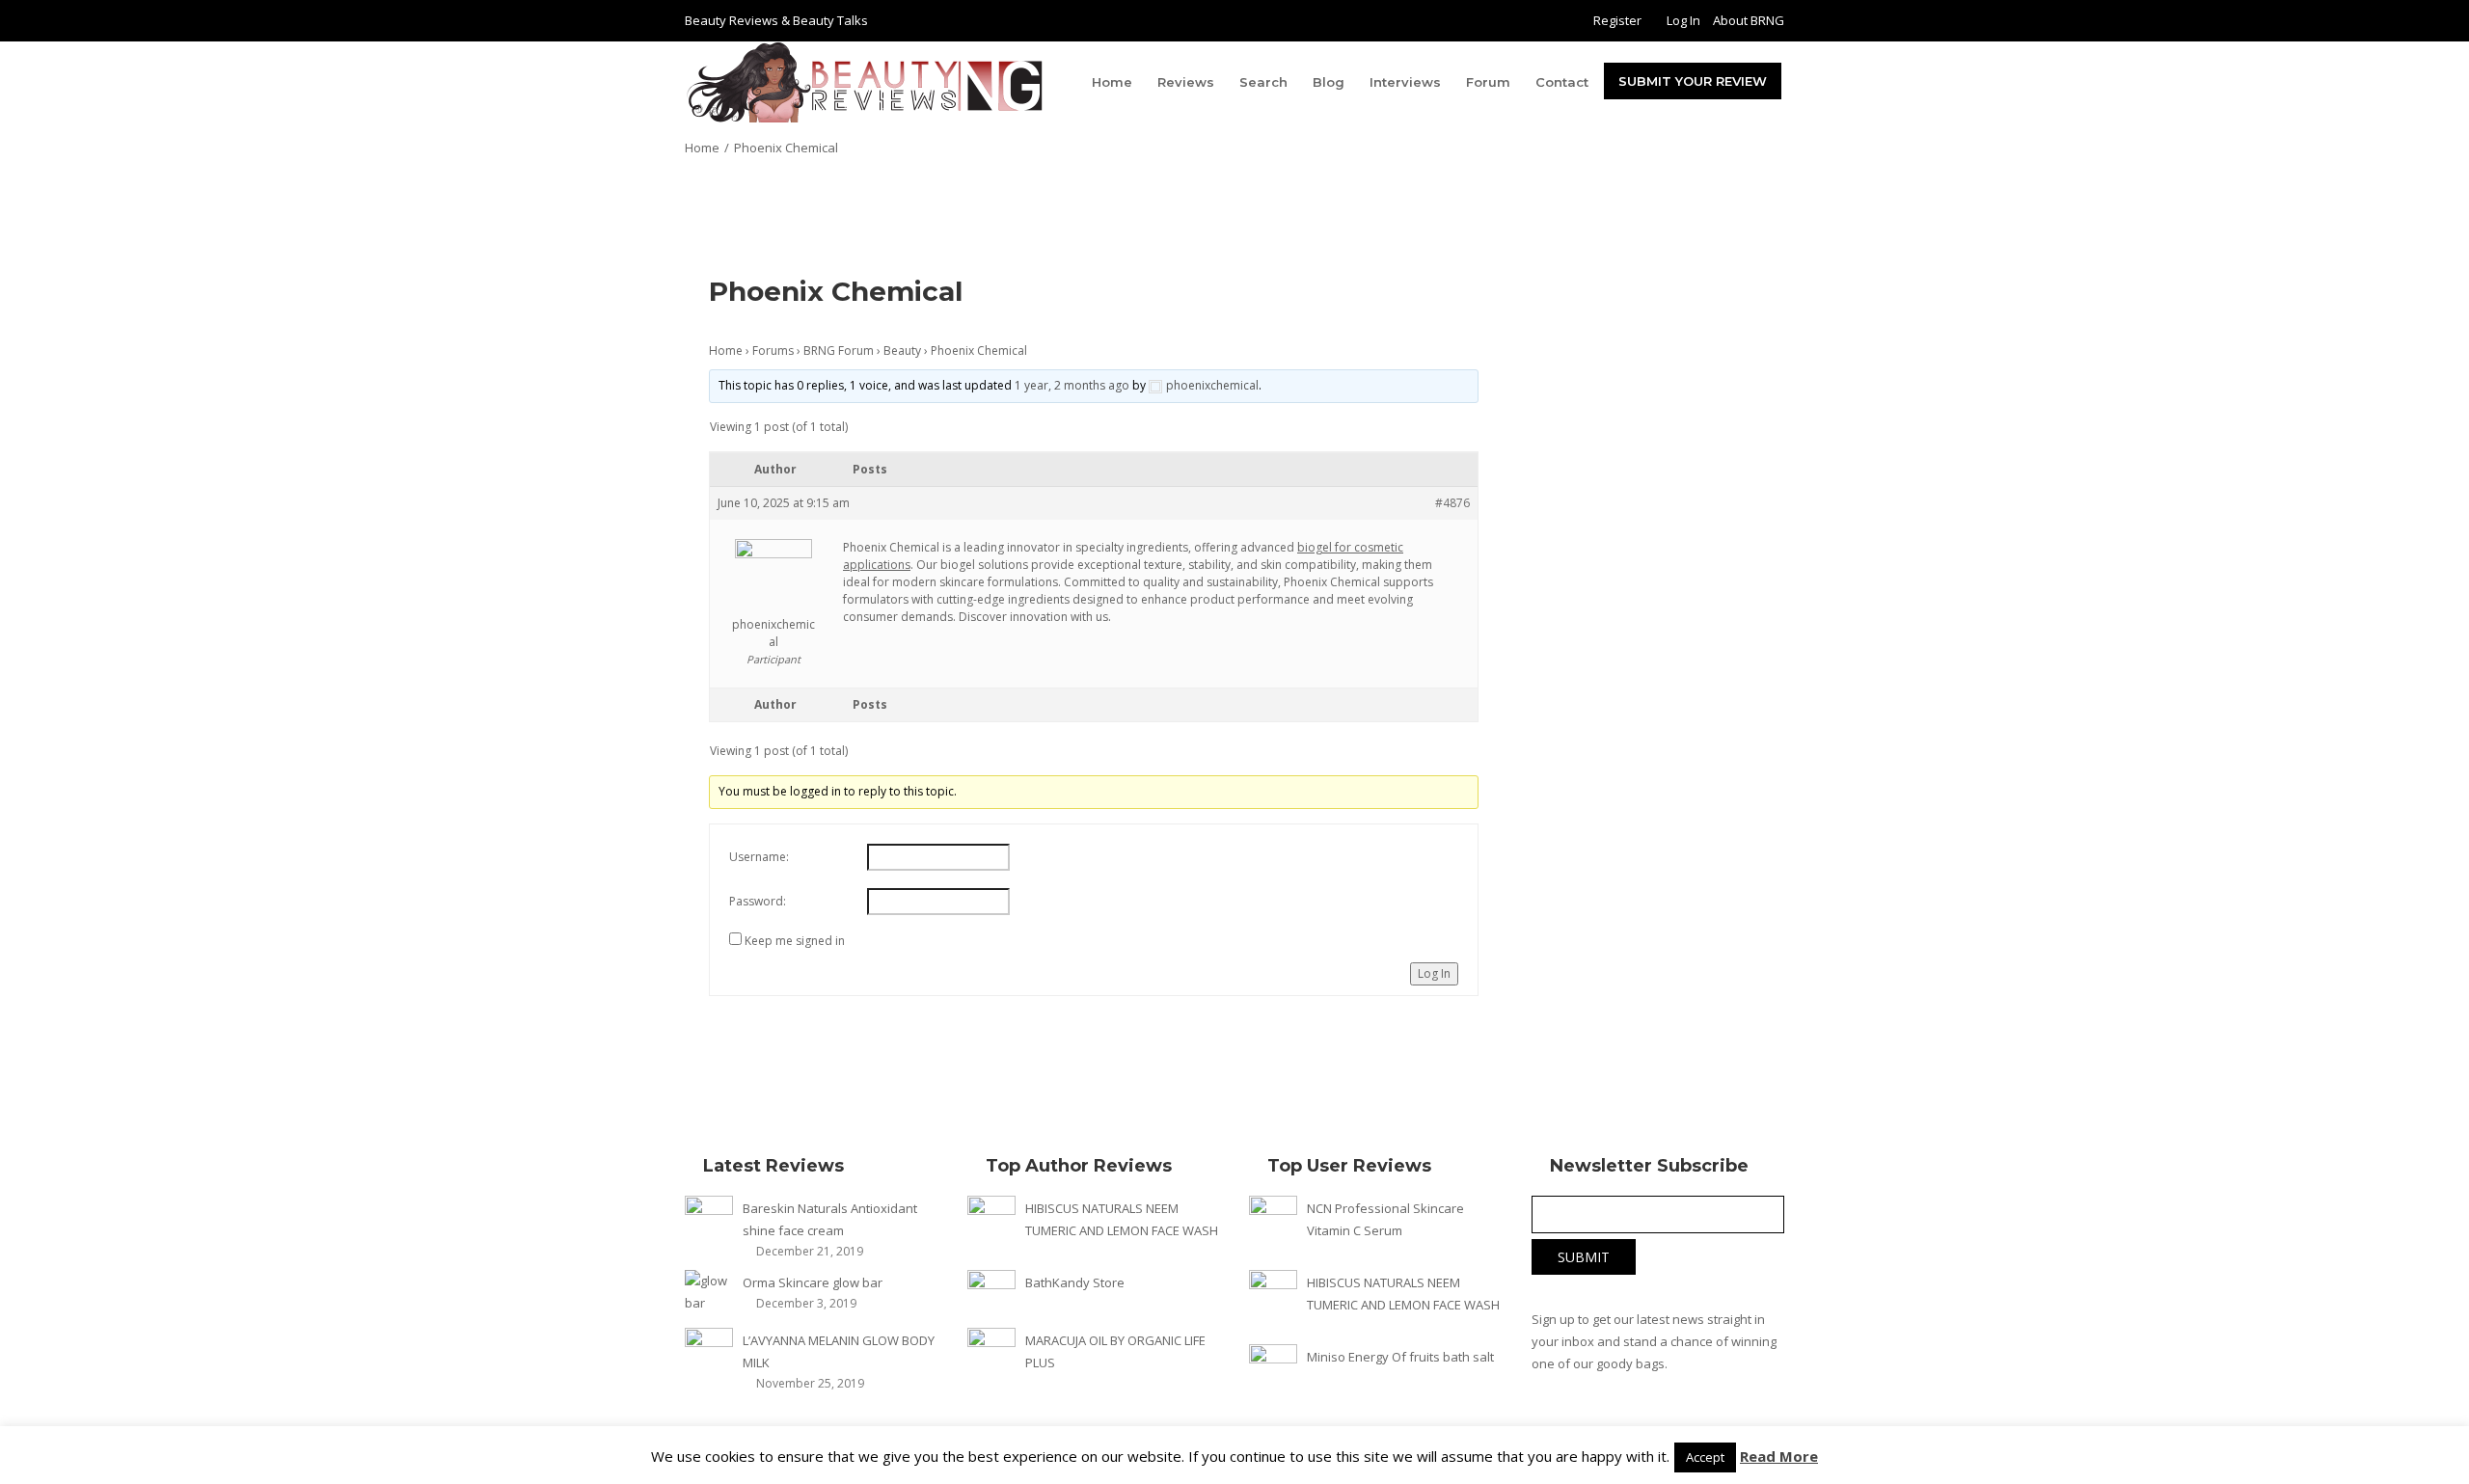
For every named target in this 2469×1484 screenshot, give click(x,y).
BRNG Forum (839, 351)
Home (1112, 82)
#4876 (1452, 503)
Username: (759, 857)
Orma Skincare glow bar (813, 1282)
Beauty (902, 351)
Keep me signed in (795, 941)
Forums (773, 351)
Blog (1329, 82)
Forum (1488, 82)
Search (1263, 82)
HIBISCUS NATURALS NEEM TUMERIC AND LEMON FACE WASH (1122, 1219)
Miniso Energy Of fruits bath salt (1400, 1357)
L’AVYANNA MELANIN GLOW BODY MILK (839, 1351)
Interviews (1405, 82)
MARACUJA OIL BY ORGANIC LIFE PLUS (1115, 1351)
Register (1617, 20)
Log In (1683, 20)
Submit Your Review (1693, 81)
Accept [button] (1705, 1457)
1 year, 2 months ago (1072, 385)
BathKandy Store (1075, 1282)
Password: (758, 901)
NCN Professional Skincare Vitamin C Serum (1385, 1219)
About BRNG (1749, 20)
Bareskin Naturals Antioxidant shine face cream (830, 1219)
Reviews (1186, 82)
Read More (1779, 1456)
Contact (1562, 82)
